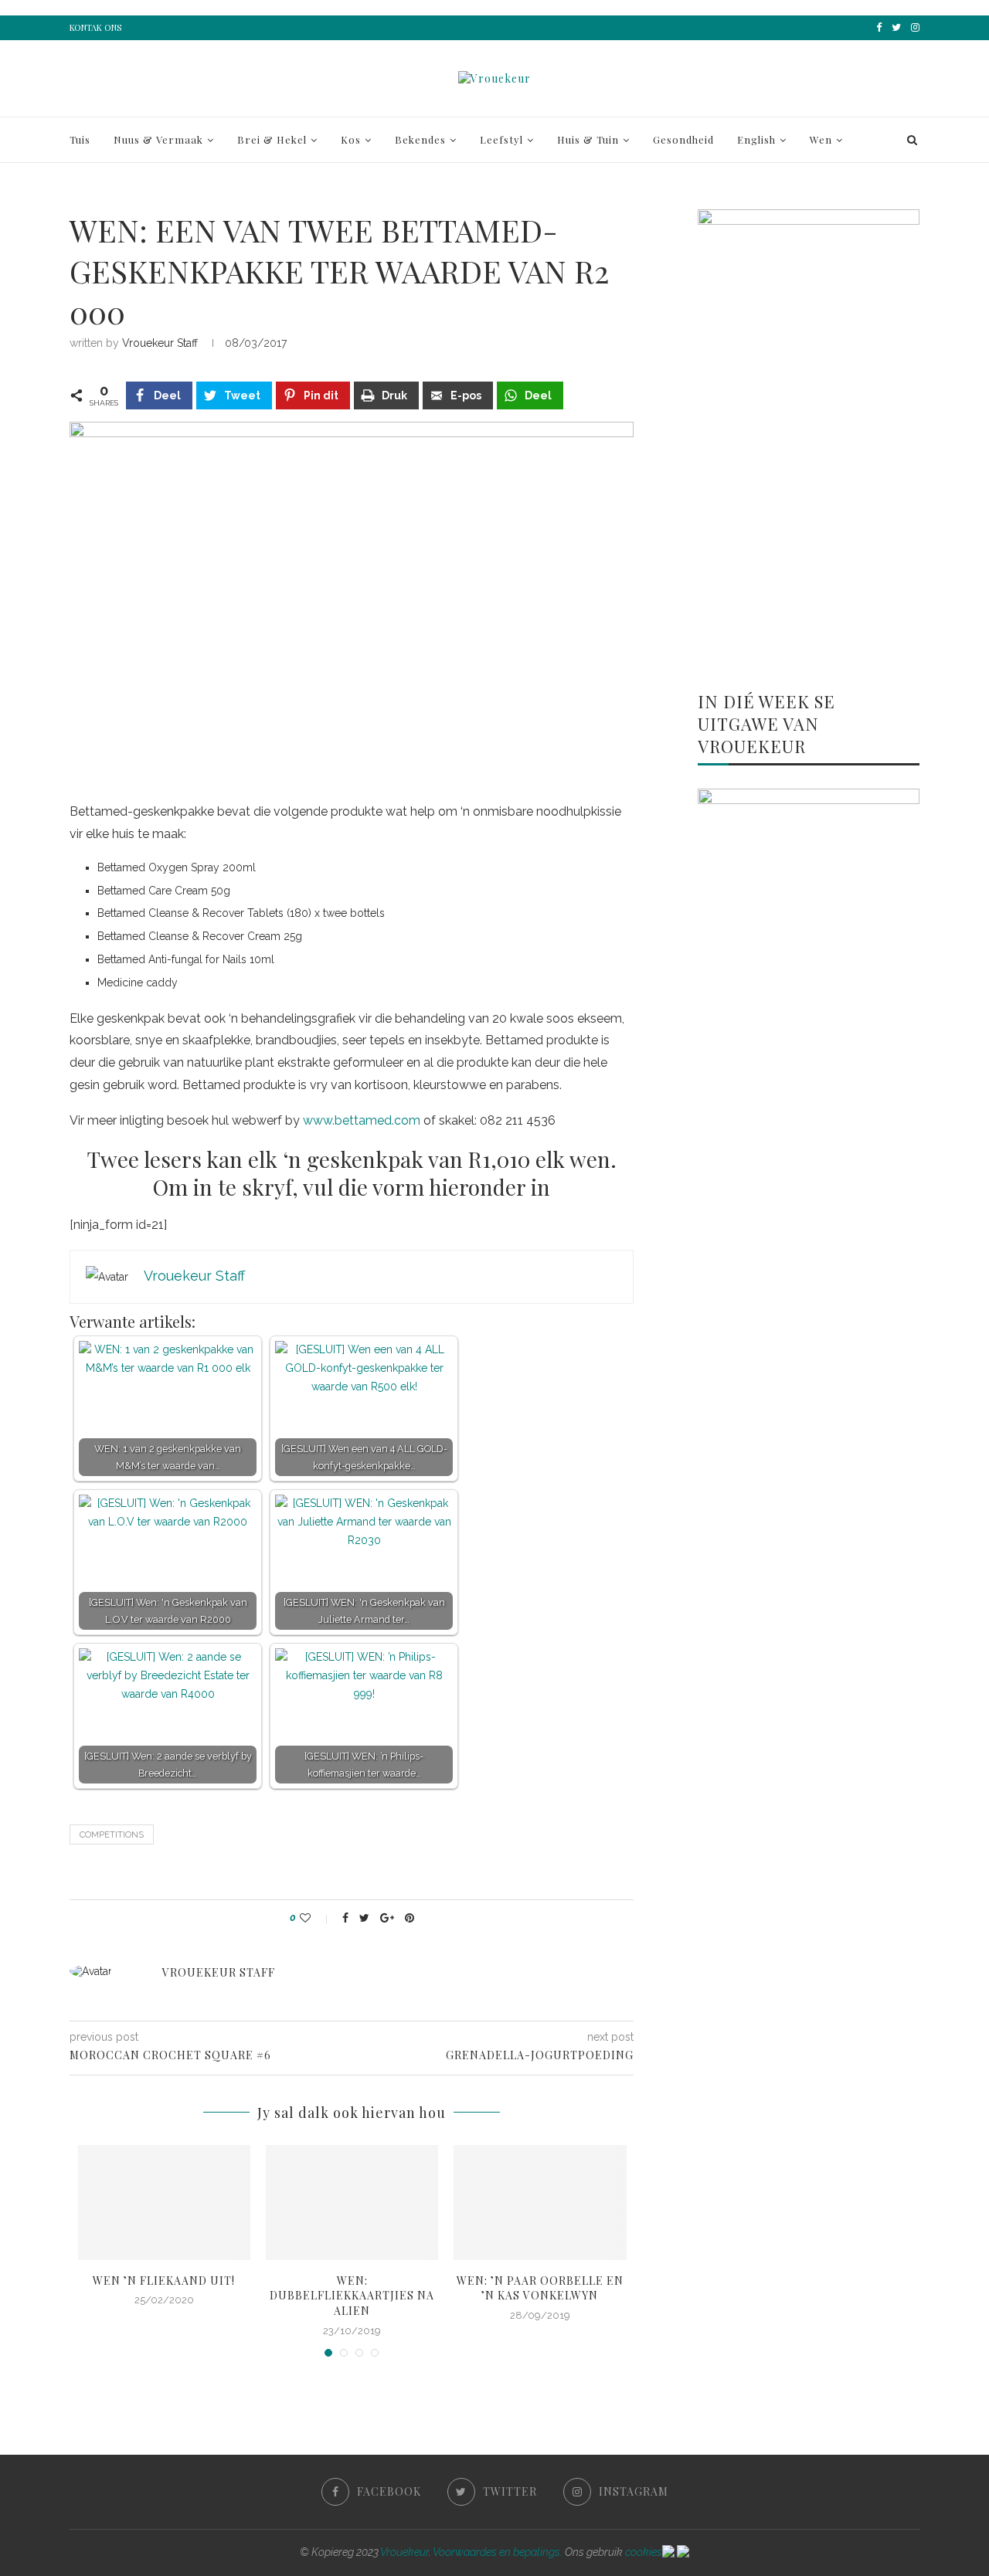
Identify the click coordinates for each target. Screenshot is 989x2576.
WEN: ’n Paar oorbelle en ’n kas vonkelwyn (540, 2288)
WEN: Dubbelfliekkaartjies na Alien (352, 2296)
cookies (644, 2552)
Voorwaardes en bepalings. (498, 2552)
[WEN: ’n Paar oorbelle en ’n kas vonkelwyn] (540, 2203)
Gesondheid (683, 139)
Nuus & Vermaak (158, 139)
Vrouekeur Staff (160, 343)
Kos (351, 139)
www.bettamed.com (362, 1120)
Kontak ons (95, 27)
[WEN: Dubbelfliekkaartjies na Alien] (352, 2203)
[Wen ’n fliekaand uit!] (164, 2203)
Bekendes (420, 139)
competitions (112, 1835)
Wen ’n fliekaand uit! (164, 2281)
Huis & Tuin (588, 139)
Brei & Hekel (272, 139)
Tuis (80, 139)
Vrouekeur (404, 2552)
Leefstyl (501, 139)
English (756, 139)
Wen (821, 139)
